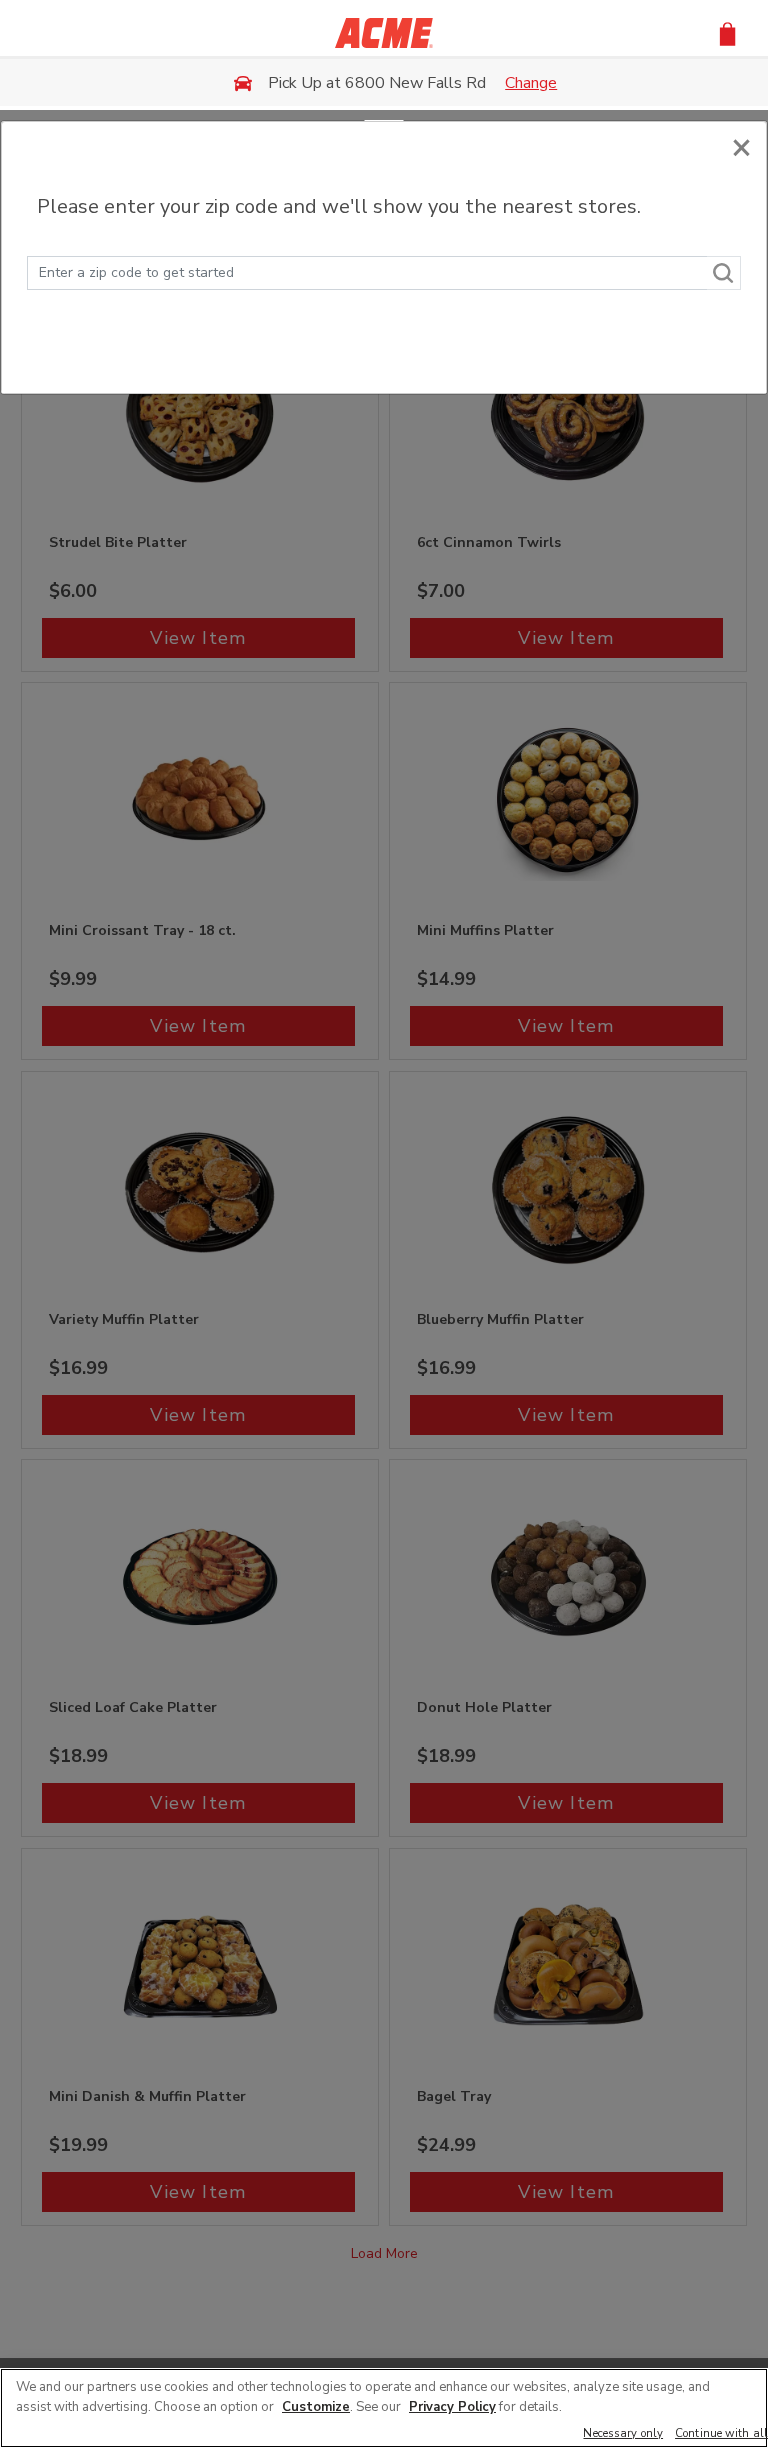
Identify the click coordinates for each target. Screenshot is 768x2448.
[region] (384, 2408)
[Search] (724, 273)
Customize (316, 2407)
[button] (727, 32)
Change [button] (531, 83)
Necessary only (623, 2434)
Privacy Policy (452, 2407)
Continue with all (721, 2434)
